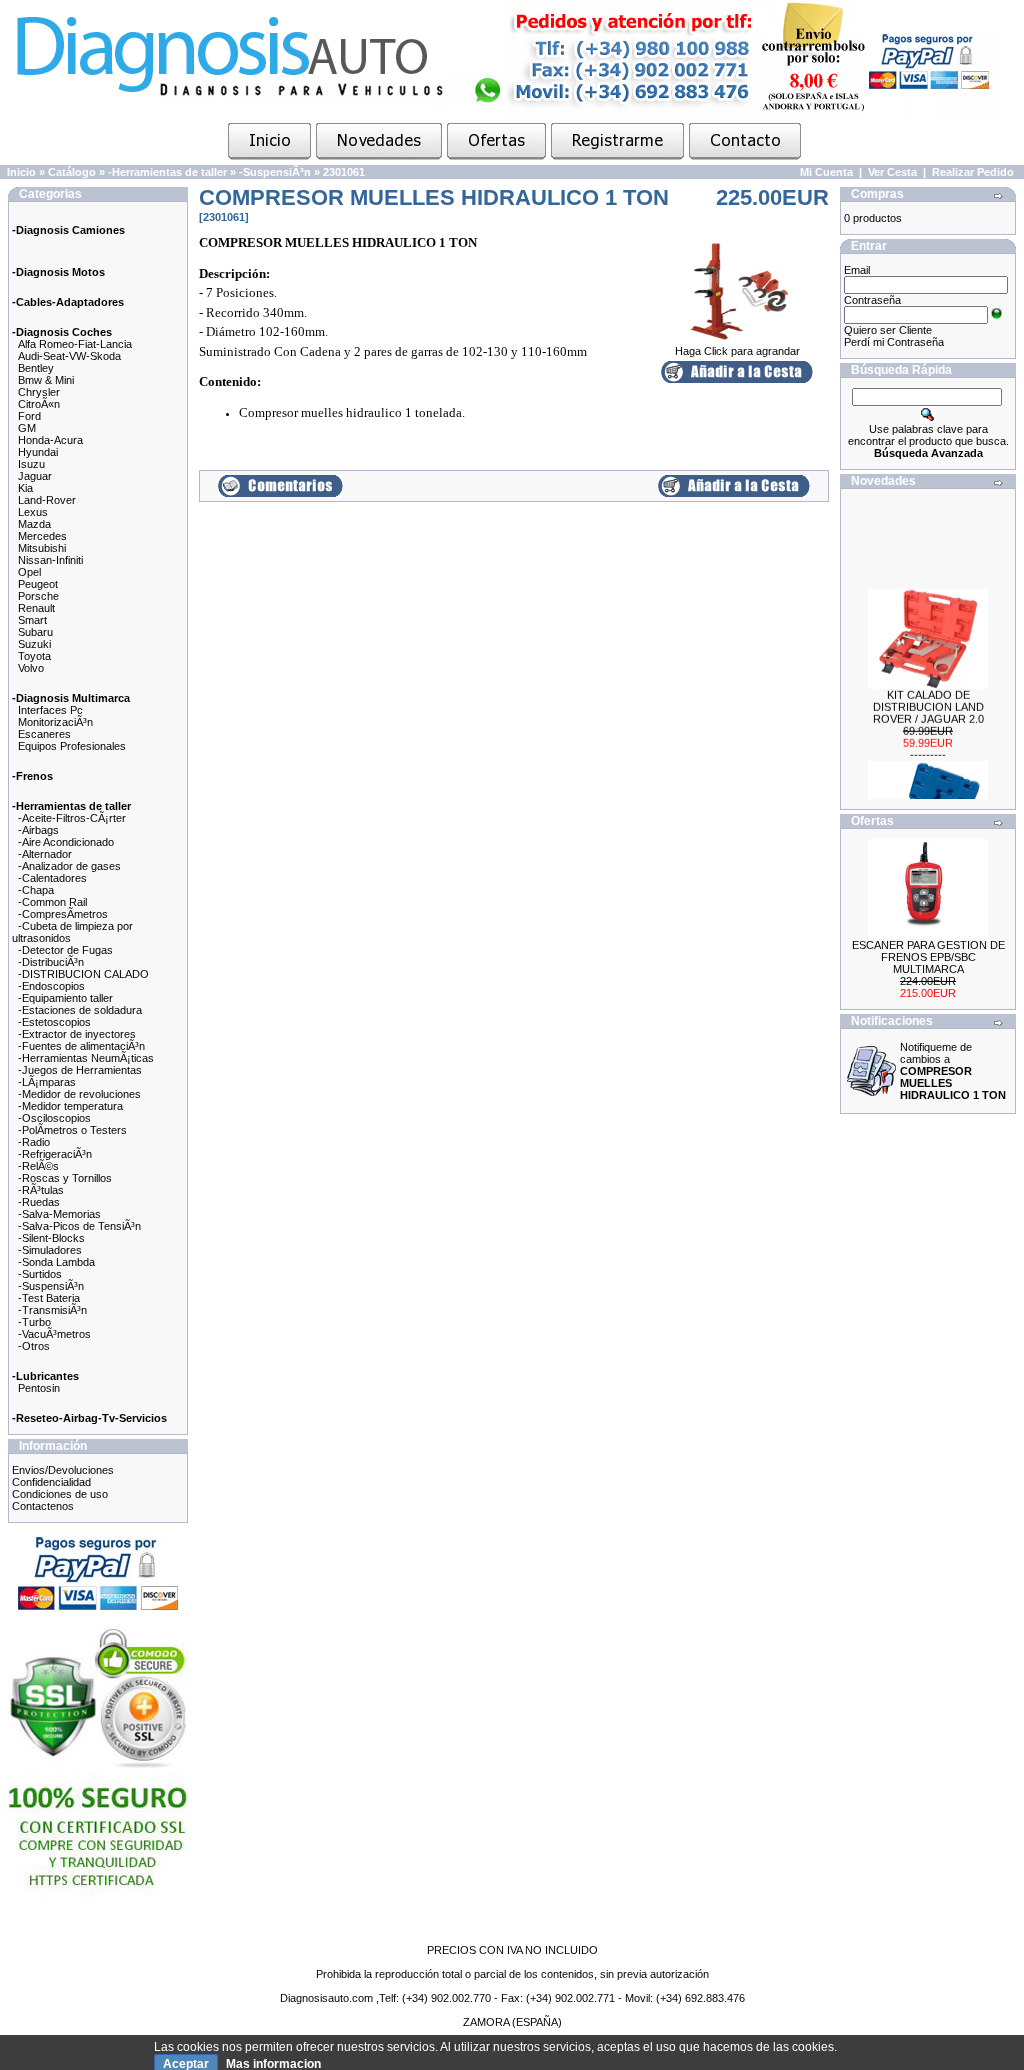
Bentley (36, 368)
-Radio (34, 1142)
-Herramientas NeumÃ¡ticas (86, 1058)
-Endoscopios (51, 986)
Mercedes (42, 536)
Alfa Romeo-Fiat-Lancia (75, 344)
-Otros (34, 1346)
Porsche (38, 596)
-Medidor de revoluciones (79, 1094)
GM (27, 428)
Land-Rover (47, 500)
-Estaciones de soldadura (80, 1010)
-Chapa (36, 890)
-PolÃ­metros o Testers (72, 1130)
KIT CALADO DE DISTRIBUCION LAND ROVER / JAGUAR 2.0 (928, 697)
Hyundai (38, 452)
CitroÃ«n (39, 404)
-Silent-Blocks (51, 1238)
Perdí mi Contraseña (894, 342)
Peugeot (38, 584)
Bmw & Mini (46, 380)
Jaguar (35, 476)
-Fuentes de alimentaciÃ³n (81, 1046)
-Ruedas (39, 1202)
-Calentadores (52, 878)
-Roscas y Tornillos (65, 1178)
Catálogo (72, 172)
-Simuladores (50, 1250)
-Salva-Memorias (59, 1214)
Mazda (34, 524)
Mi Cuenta (826, 172)
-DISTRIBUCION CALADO (83, 974)
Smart (32, 620)
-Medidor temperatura (70, 1106)
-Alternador (45, 854)
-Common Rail (52, 902)
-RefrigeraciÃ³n (55, 1154)
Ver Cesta (892, 172)
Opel (29, 572)
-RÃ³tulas (41, 1190)
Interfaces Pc (50, 710)
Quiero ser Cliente (888, 330)
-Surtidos (40, 1274)
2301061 (344, 172)
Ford (29, 416)
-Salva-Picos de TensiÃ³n (79, 1226)
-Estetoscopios (54, 1022)
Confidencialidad (51, 1482)
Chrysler (39, 392)
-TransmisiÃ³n (52, 1310)
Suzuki (34, 644)
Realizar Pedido (973, 172)
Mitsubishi (42, 548)
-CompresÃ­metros (63, 914)
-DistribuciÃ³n (51, 962)
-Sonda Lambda (56, 1262)
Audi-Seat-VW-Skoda (69, 356)
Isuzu (31, 464)
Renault (36, 608)
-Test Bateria (49, 1298)
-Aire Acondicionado (66, 842)
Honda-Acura (50, 440)
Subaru (35, 632)
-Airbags (38, 830)
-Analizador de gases (69, 866)
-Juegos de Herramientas (80, 1070)
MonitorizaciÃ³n (55, 722)
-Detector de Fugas (65, 950)
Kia (25, 488)
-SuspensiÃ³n (275, 172)
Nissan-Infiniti (50, 560)
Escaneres (44, 734)
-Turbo (34, 1322)
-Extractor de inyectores (77, 1034)
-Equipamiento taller (65, 998)
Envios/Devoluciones (63, 1470)
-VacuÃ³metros (54, 1334)
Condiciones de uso (60, 1494)
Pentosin (39, 1388)
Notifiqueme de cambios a (953, 1071)
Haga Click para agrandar (737, 351)
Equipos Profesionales (72, 746)
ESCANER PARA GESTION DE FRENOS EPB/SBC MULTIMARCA (928, 957)
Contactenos (43, 1506)
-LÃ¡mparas (47, 1082)
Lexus (33, 512)
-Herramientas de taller (167, 172)
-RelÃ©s (38, 1166)
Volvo (31, 668)
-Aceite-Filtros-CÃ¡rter (72, 818)
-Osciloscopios (54, 1118)
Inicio (21, 172)
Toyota (34, 656)
